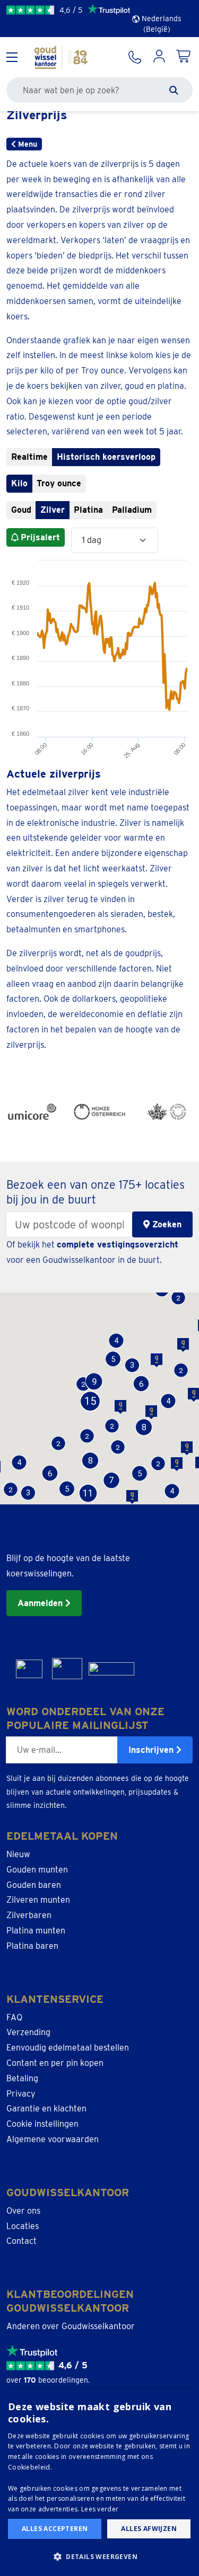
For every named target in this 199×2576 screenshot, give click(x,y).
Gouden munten (37, 1870)
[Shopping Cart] (184, 57)
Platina (88, 510)
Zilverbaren (29, 1915)
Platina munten (36, 1931)
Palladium (132, 510)
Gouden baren (34, 1885)
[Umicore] (32, 1112)
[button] (67, 1489)
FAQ (14, 2017)
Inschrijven (152, 1750)
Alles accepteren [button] (55, 2529)
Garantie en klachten (46, 2109)
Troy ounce (59, 483)
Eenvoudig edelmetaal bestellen (68, 2048)
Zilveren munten (38, 1900)
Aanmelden (41, 1603)
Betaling (22, 2078)
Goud (21, 510)
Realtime (29, 457)
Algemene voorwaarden (53, 2139)
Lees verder (100, 2509)
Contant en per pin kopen (55, 2063)
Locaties (23, 2226)
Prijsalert (40, 537)
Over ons (23, 2211)
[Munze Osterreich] (99, 1112)
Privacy (21, 2094)
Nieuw (18, 1854)
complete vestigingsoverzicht (118, 1245)
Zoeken (166, 1224)
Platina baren (32, 1946)
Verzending (28, 2032)
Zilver (53, 510)
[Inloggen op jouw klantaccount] (159, 57)
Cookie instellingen (42, 2124)
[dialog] (99, 2483)
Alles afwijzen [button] (149, 2529)
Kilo (19, 483)
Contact (21, 2241)
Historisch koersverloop (106, 457)
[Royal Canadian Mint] (167, 1112)
